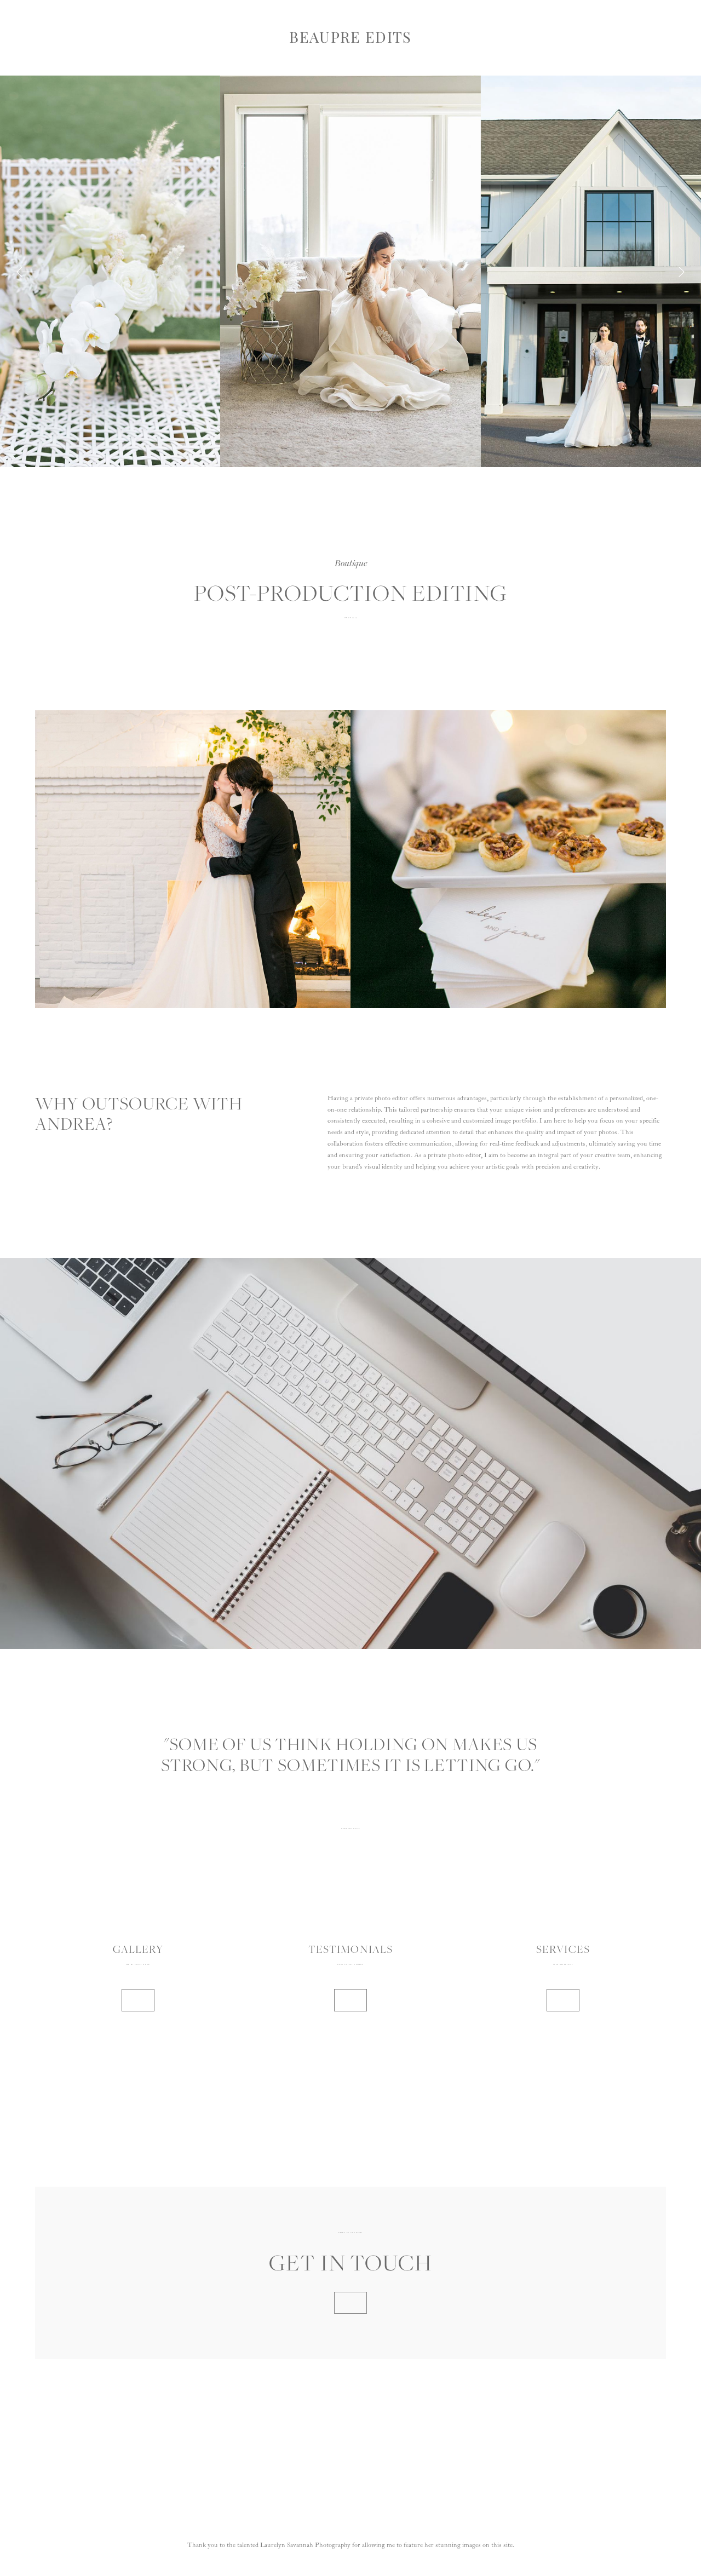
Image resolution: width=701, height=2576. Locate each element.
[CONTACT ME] (350, 2303)
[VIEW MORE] (138, 2000)
